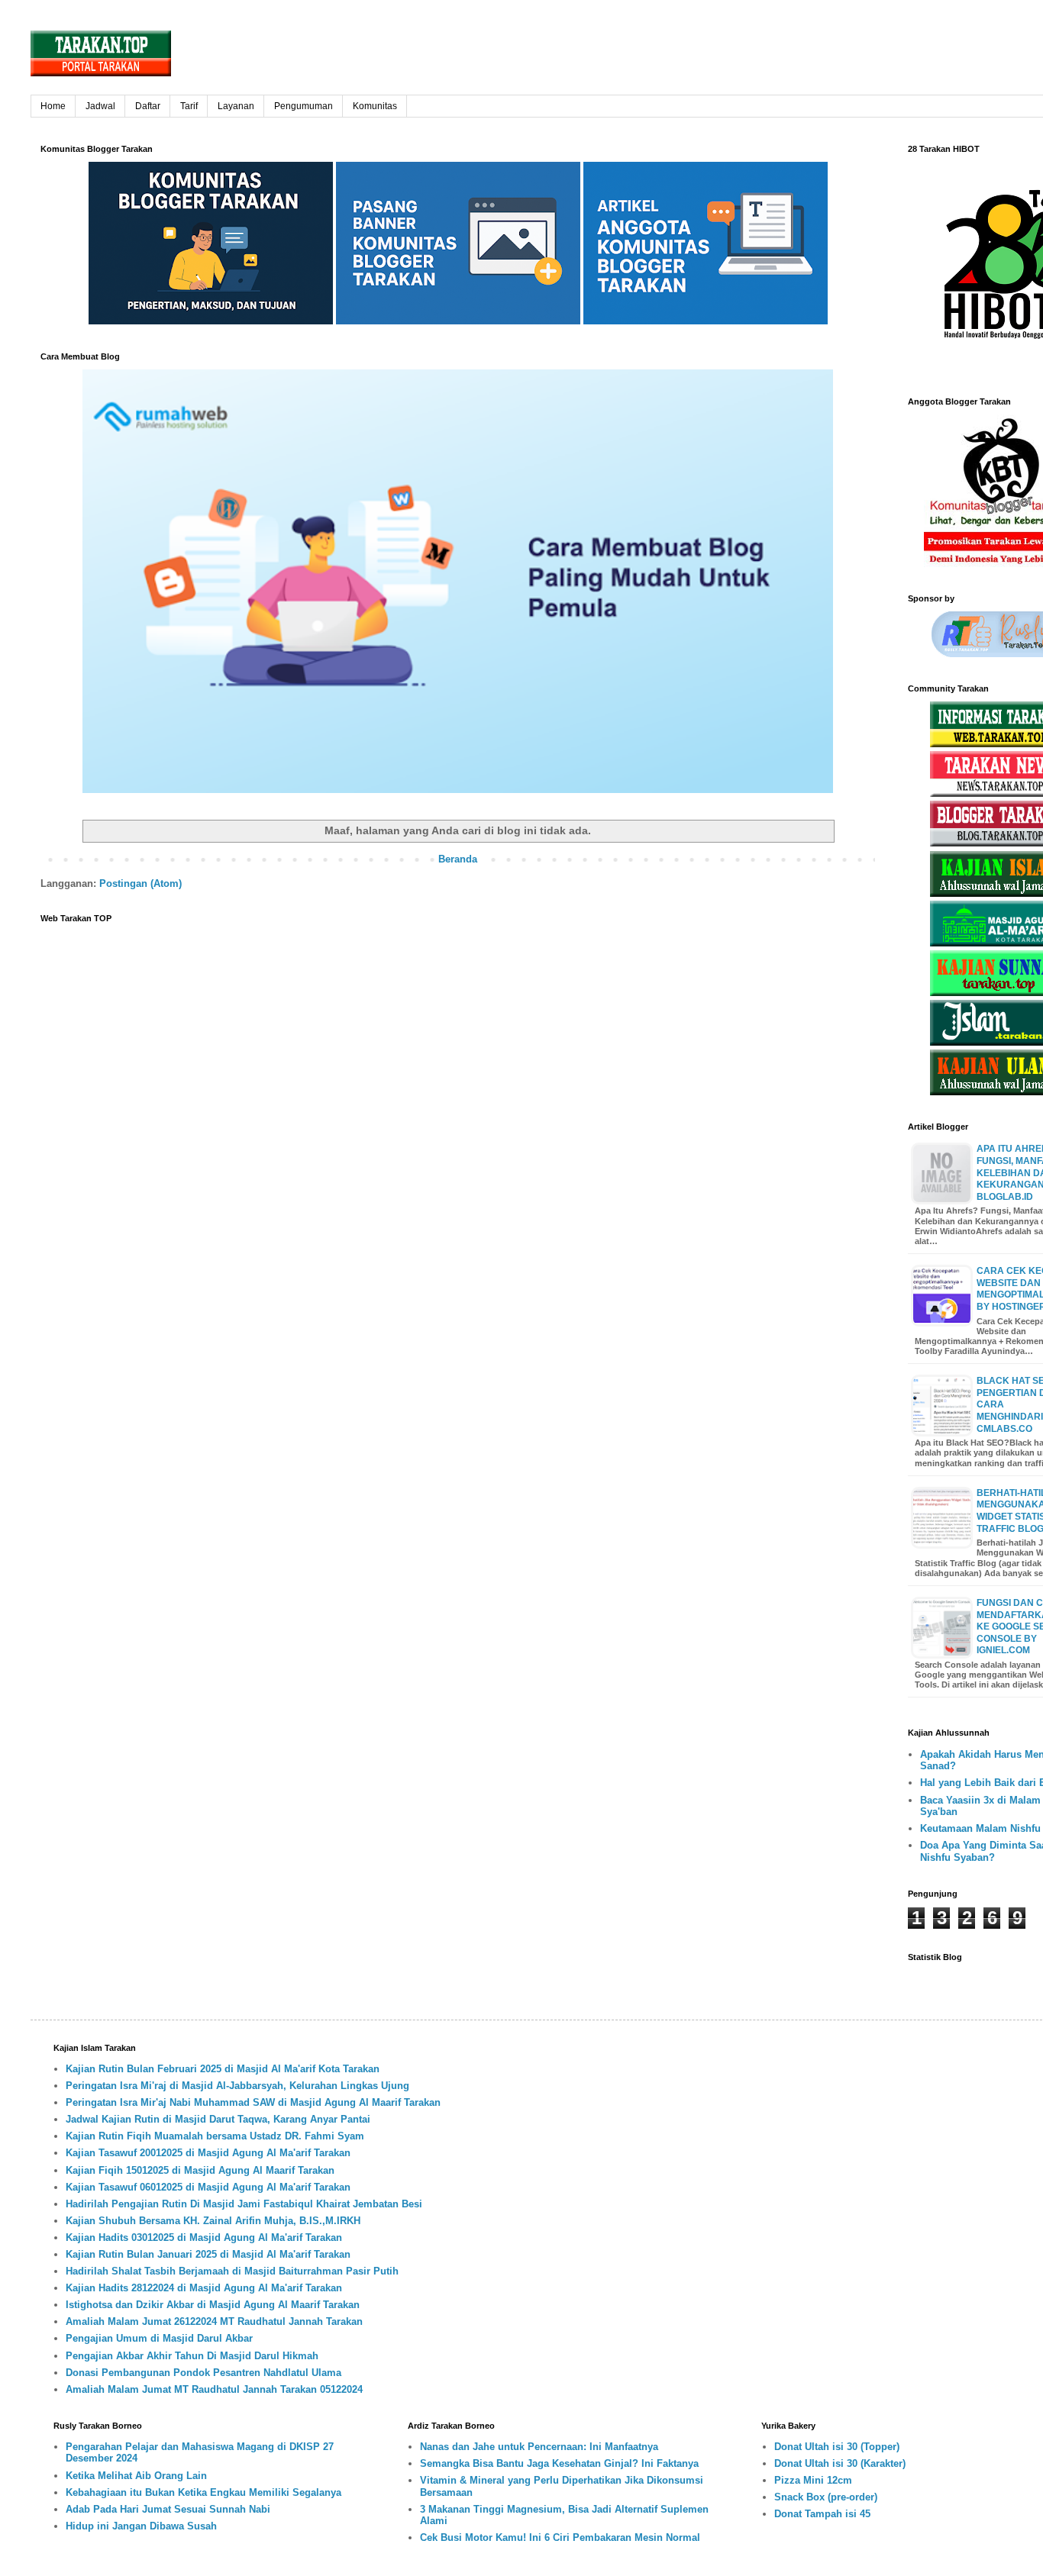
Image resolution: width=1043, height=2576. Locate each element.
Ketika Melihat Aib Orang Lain (136, 2476)
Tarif (189, 106)
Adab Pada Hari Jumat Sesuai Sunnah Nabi (168, 2509)
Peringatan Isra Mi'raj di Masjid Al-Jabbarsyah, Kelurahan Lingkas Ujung (237, 2086)
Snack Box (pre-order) (826, 2497)
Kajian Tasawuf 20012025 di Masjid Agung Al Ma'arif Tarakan (208, 2153)
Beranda (458, 859)
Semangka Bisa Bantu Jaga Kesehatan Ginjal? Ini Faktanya (559, 2463)
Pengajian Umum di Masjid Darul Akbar (159, 2338)
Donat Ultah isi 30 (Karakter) (840, 2463)
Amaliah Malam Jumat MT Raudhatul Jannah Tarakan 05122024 (214, 2389)
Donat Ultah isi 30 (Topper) (837, 2447)
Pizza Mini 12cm (813, 2480)
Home (53, 106)
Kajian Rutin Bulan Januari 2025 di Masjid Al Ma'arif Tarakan (208, 2254)
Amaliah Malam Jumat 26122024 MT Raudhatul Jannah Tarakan (214, 2321)
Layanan (236, 106)
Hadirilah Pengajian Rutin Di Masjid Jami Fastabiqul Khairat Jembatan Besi (244, 2204)
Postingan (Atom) (140, 883)
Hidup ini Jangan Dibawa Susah (141, 2526)
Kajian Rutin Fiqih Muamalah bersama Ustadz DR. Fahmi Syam (215, 2136)
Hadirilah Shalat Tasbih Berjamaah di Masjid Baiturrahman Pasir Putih (232, 2271)
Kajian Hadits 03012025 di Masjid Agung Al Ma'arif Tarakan (204, 2237)
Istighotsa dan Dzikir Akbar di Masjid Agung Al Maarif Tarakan (213, 2305)
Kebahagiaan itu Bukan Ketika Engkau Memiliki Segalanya (203, 2492)
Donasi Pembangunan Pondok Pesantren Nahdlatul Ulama (203, 2373)
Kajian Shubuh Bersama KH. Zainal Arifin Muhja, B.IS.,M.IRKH (213, 2221)
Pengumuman (304, 106)
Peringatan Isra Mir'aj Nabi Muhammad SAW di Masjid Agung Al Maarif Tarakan (253, 2102)
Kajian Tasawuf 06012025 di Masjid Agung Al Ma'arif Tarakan (208, 2187)
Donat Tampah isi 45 (822, 2514)
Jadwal (100, 106)
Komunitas (375, 106)
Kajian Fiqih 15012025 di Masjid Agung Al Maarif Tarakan (200, 2170)
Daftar (148, 106)
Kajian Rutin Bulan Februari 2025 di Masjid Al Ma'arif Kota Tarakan (223, 2069)
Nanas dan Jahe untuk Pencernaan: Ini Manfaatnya (539, 2447)
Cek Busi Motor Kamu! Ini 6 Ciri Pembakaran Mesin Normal (560, 2537)
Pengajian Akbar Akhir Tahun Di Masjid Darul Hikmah (192, 2356)
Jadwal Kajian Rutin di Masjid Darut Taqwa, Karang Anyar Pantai (218, 2119)
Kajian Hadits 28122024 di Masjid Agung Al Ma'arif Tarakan (204, 2288)
